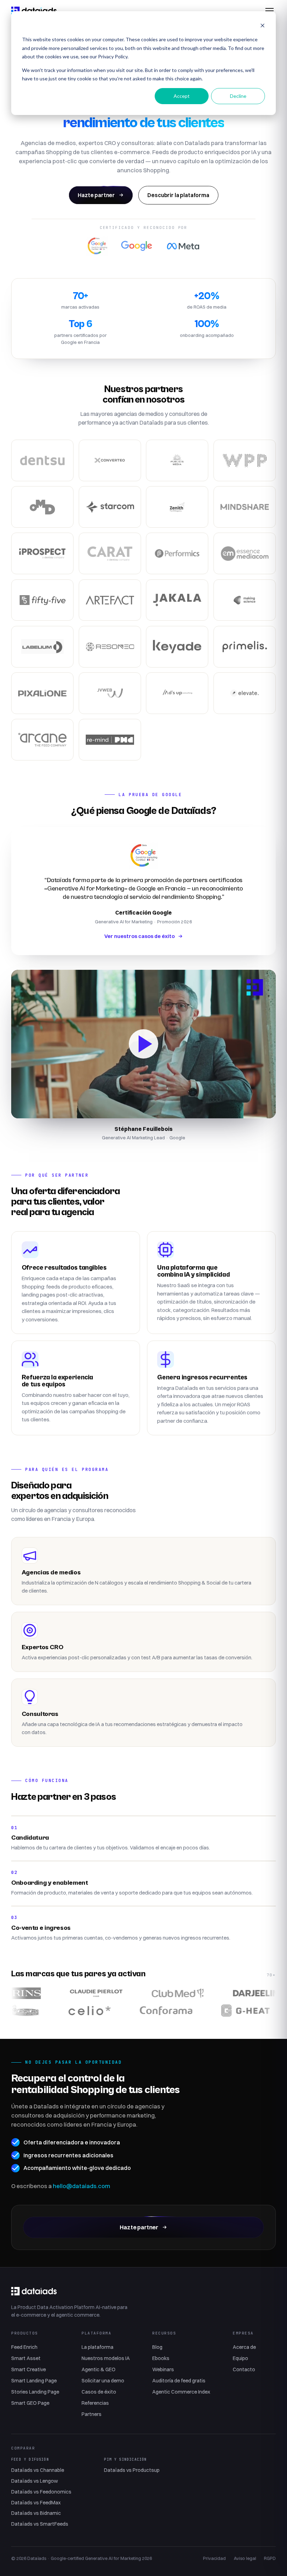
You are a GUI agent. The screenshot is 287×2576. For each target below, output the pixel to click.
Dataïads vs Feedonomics (41, 2492)
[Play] (143, 1044)
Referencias (95, 2403)
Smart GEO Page (30, 2403)
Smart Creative (29, 2369)
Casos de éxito (99, 2392)
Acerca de (244, 2347)
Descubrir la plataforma (178, 195)
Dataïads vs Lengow (34, 2481)
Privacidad (214, 2558)
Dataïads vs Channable (38, 2470)
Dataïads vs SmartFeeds (40, 2524)
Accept (182, 96)
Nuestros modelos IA (106, 2358)
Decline (238, 96)
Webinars (163, 2369)
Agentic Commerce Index (181, 2392)
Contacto (244, 2369)
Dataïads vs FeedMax (36, 2503)
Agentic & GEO (99, 2369)
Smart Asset (26, 2358)
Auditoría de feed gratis (179, 2381)
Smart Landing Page (34, 2381)
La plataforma (97, 2347)
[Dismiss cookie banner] (262, 26)
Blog (157, 2347)
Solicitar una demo (103, 2381)
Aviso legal (245, 2558)
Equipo (240, 2358)
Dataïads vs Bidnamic (36, 2513)
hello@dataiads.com (82, 2186)
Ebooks (161, 2358)
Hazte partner (96, 195)
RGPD (270, 2558)
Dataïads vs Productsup (132, 2470)
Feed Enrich (24, 2347)
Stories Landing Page (35, 2392)
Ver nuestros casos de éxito (139, 936)
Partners (92, 2414)
